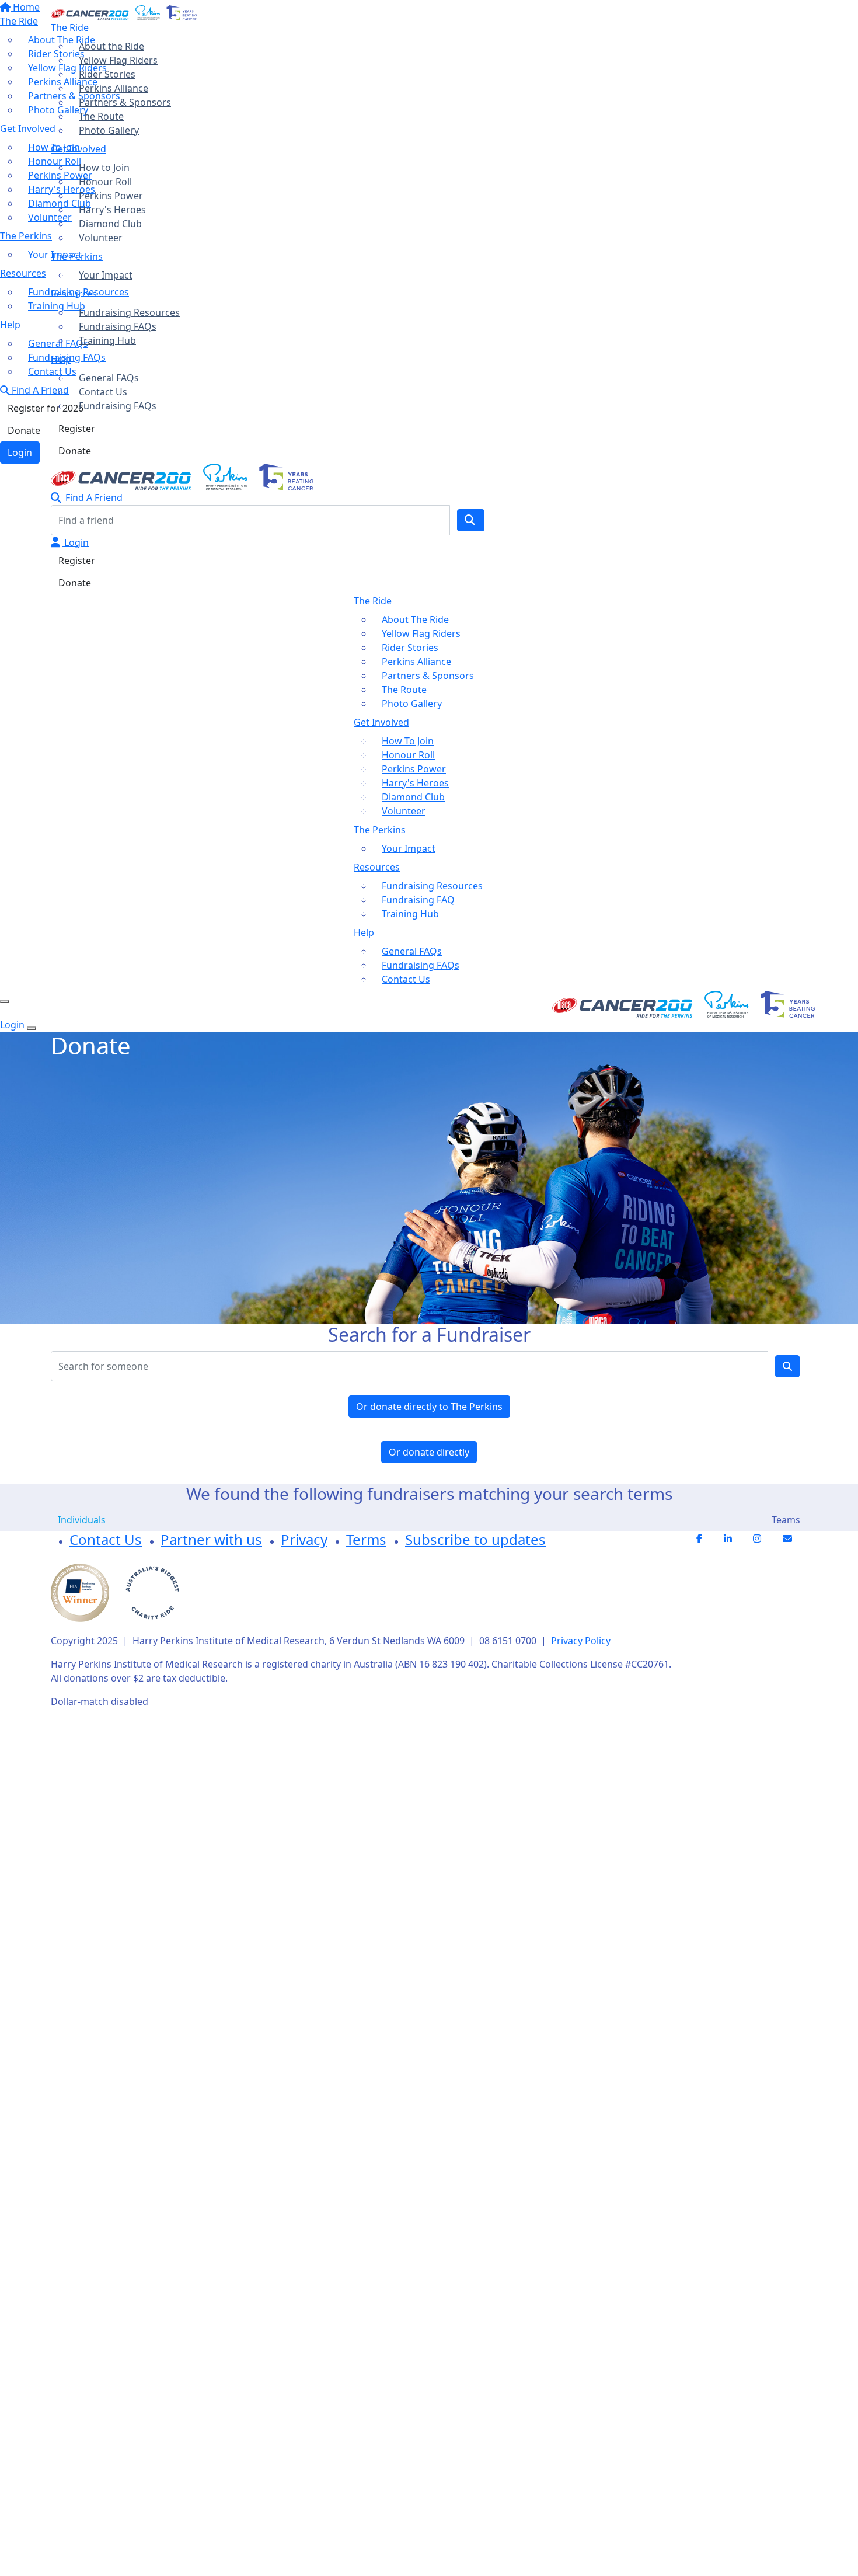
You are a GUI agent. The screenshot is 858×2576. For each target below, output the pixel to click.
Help (61, 359)
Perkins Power (111, 196)
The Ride (70, 27)
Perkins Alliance (114, 88)
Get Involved (79, 149)
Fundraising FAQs (118, 326)
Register (77, 429)
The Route (101, 116)
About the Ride (111, 46)
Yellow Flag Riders (118, 60)
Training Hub (107, 340)
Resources (74, 294)
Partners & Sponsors (125, 102)
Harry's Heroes (112, 210)
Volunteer (101, 238)
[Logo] (124, 12)
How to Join (104, 168)
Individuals (82, 1520)
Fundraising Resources (129, 312)
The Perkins (77, 256)
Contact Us (103, 392)
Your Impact (106, 275)
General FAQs (109, 378)
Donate (75, 451)
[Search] (471, 520)
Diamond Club (110, 224)
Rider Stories (107, 74)
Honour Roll (105, 182)
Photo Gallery (109, 130)
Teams (786, 1520)
